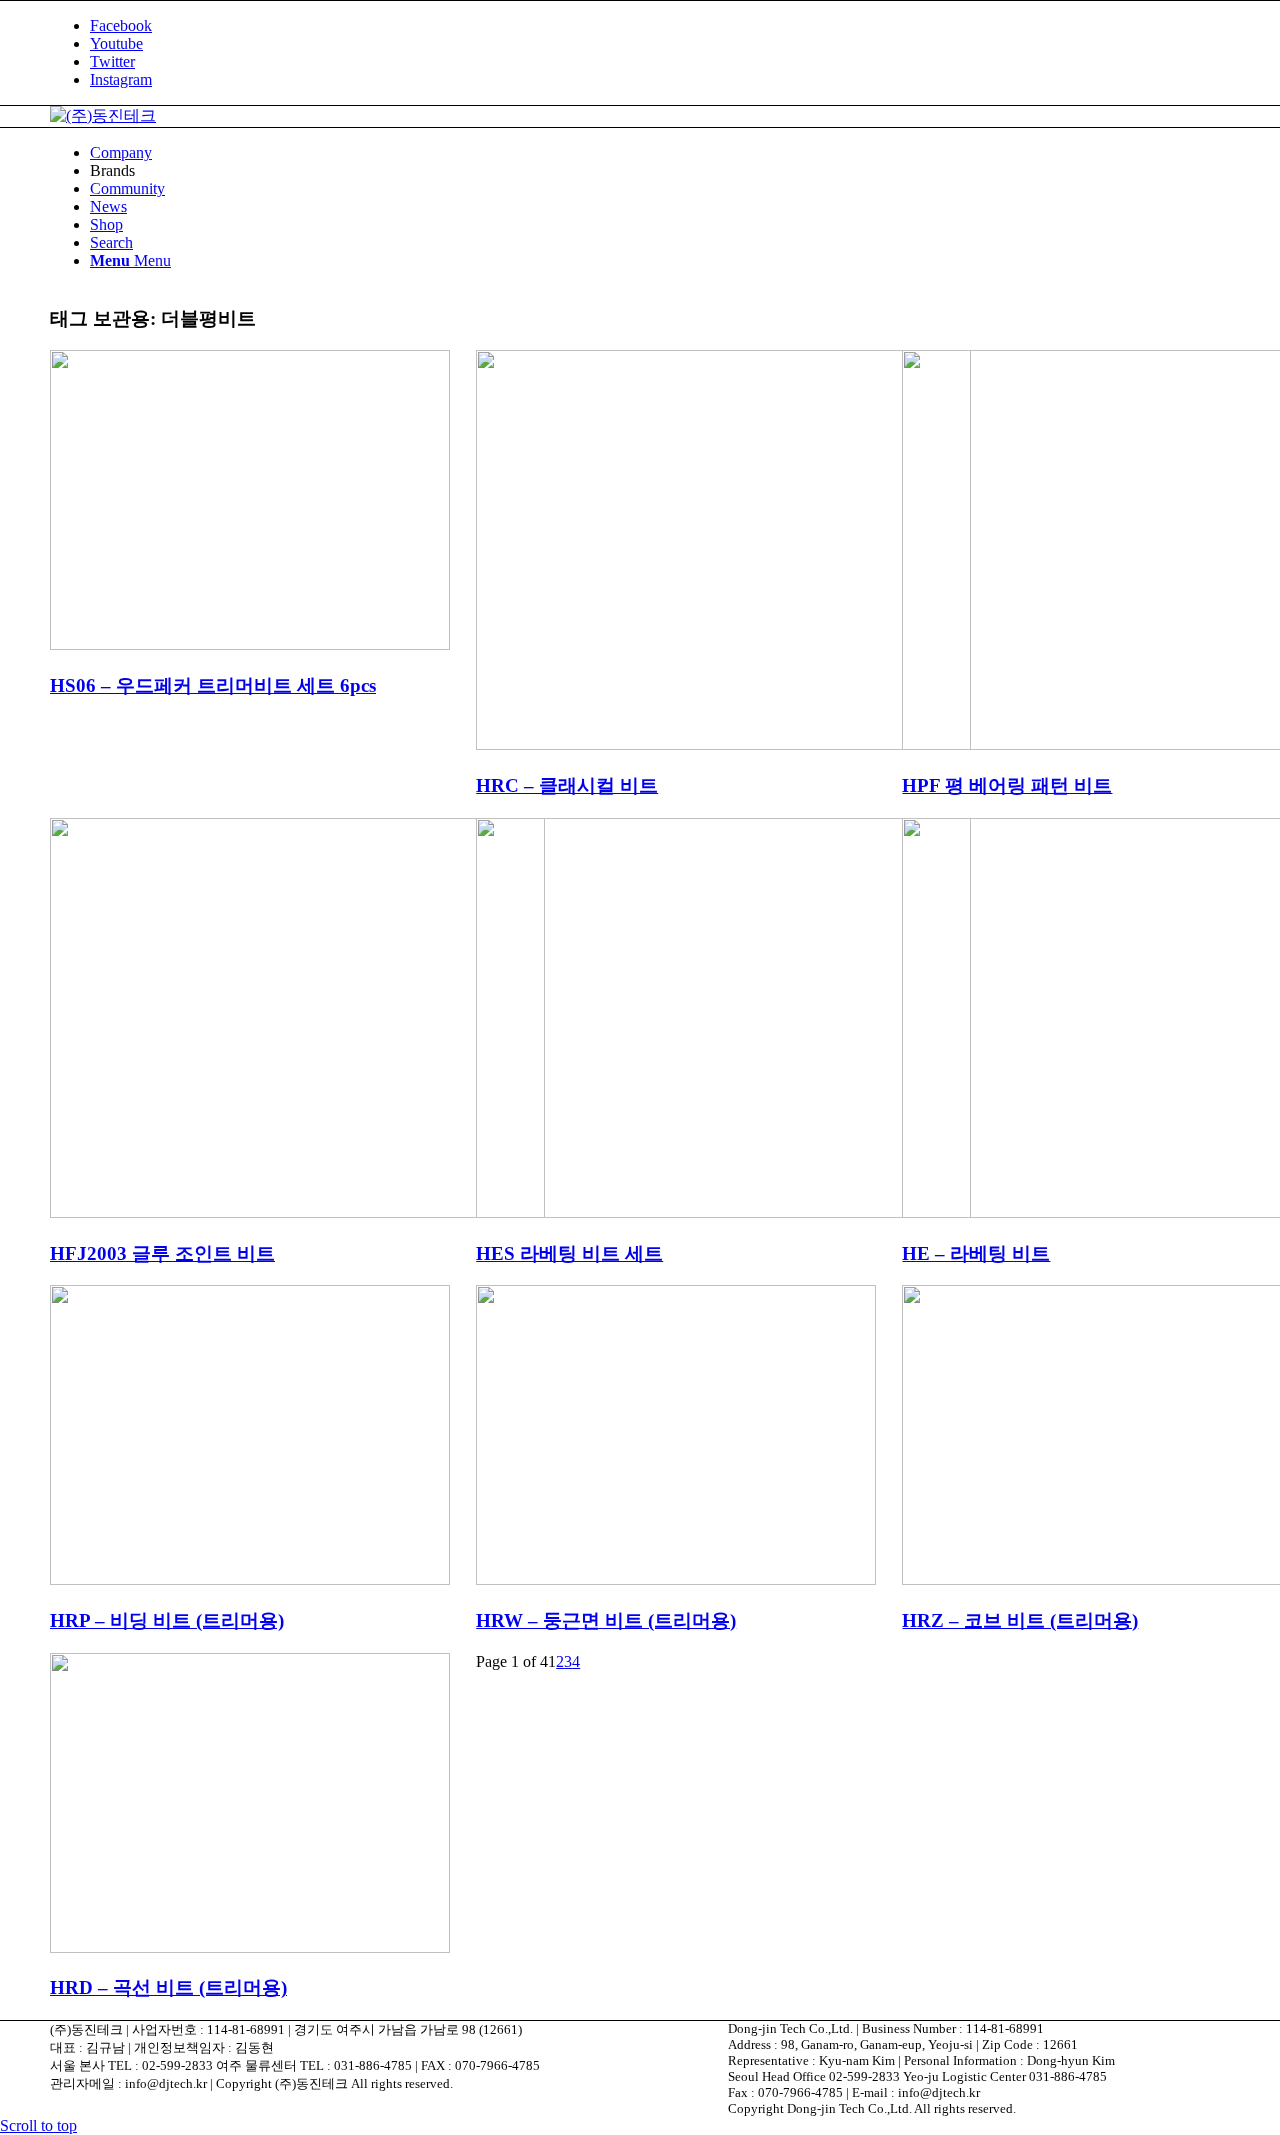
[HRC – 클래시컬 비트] (723, 744)
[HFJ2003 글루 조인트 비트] (297, 1212)
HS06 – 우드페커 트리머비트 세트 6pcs (213, 685)
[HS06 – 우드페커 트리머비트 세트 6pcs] (250, 644)
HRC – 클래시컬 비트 (567, 785)
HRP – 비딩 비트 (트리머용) (167, 1620)
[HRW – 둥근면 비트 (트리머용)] (676, 1579)
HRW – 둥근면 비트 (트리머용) (606, 1620)
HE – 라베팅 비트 (976, 1253)
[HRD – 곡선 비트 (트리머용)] (250, 1947)
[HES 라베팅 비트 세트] (723, 1212)
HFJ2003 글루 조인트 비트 (162, 1253)
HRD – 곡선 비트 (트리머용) (168, 1987)
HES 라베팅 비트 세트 (569, 1253)
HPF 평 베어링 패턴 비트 (1007, 785)
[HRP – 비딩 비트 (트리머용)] (250, 1579)
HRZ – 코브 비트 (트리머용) (1020, 1620)
